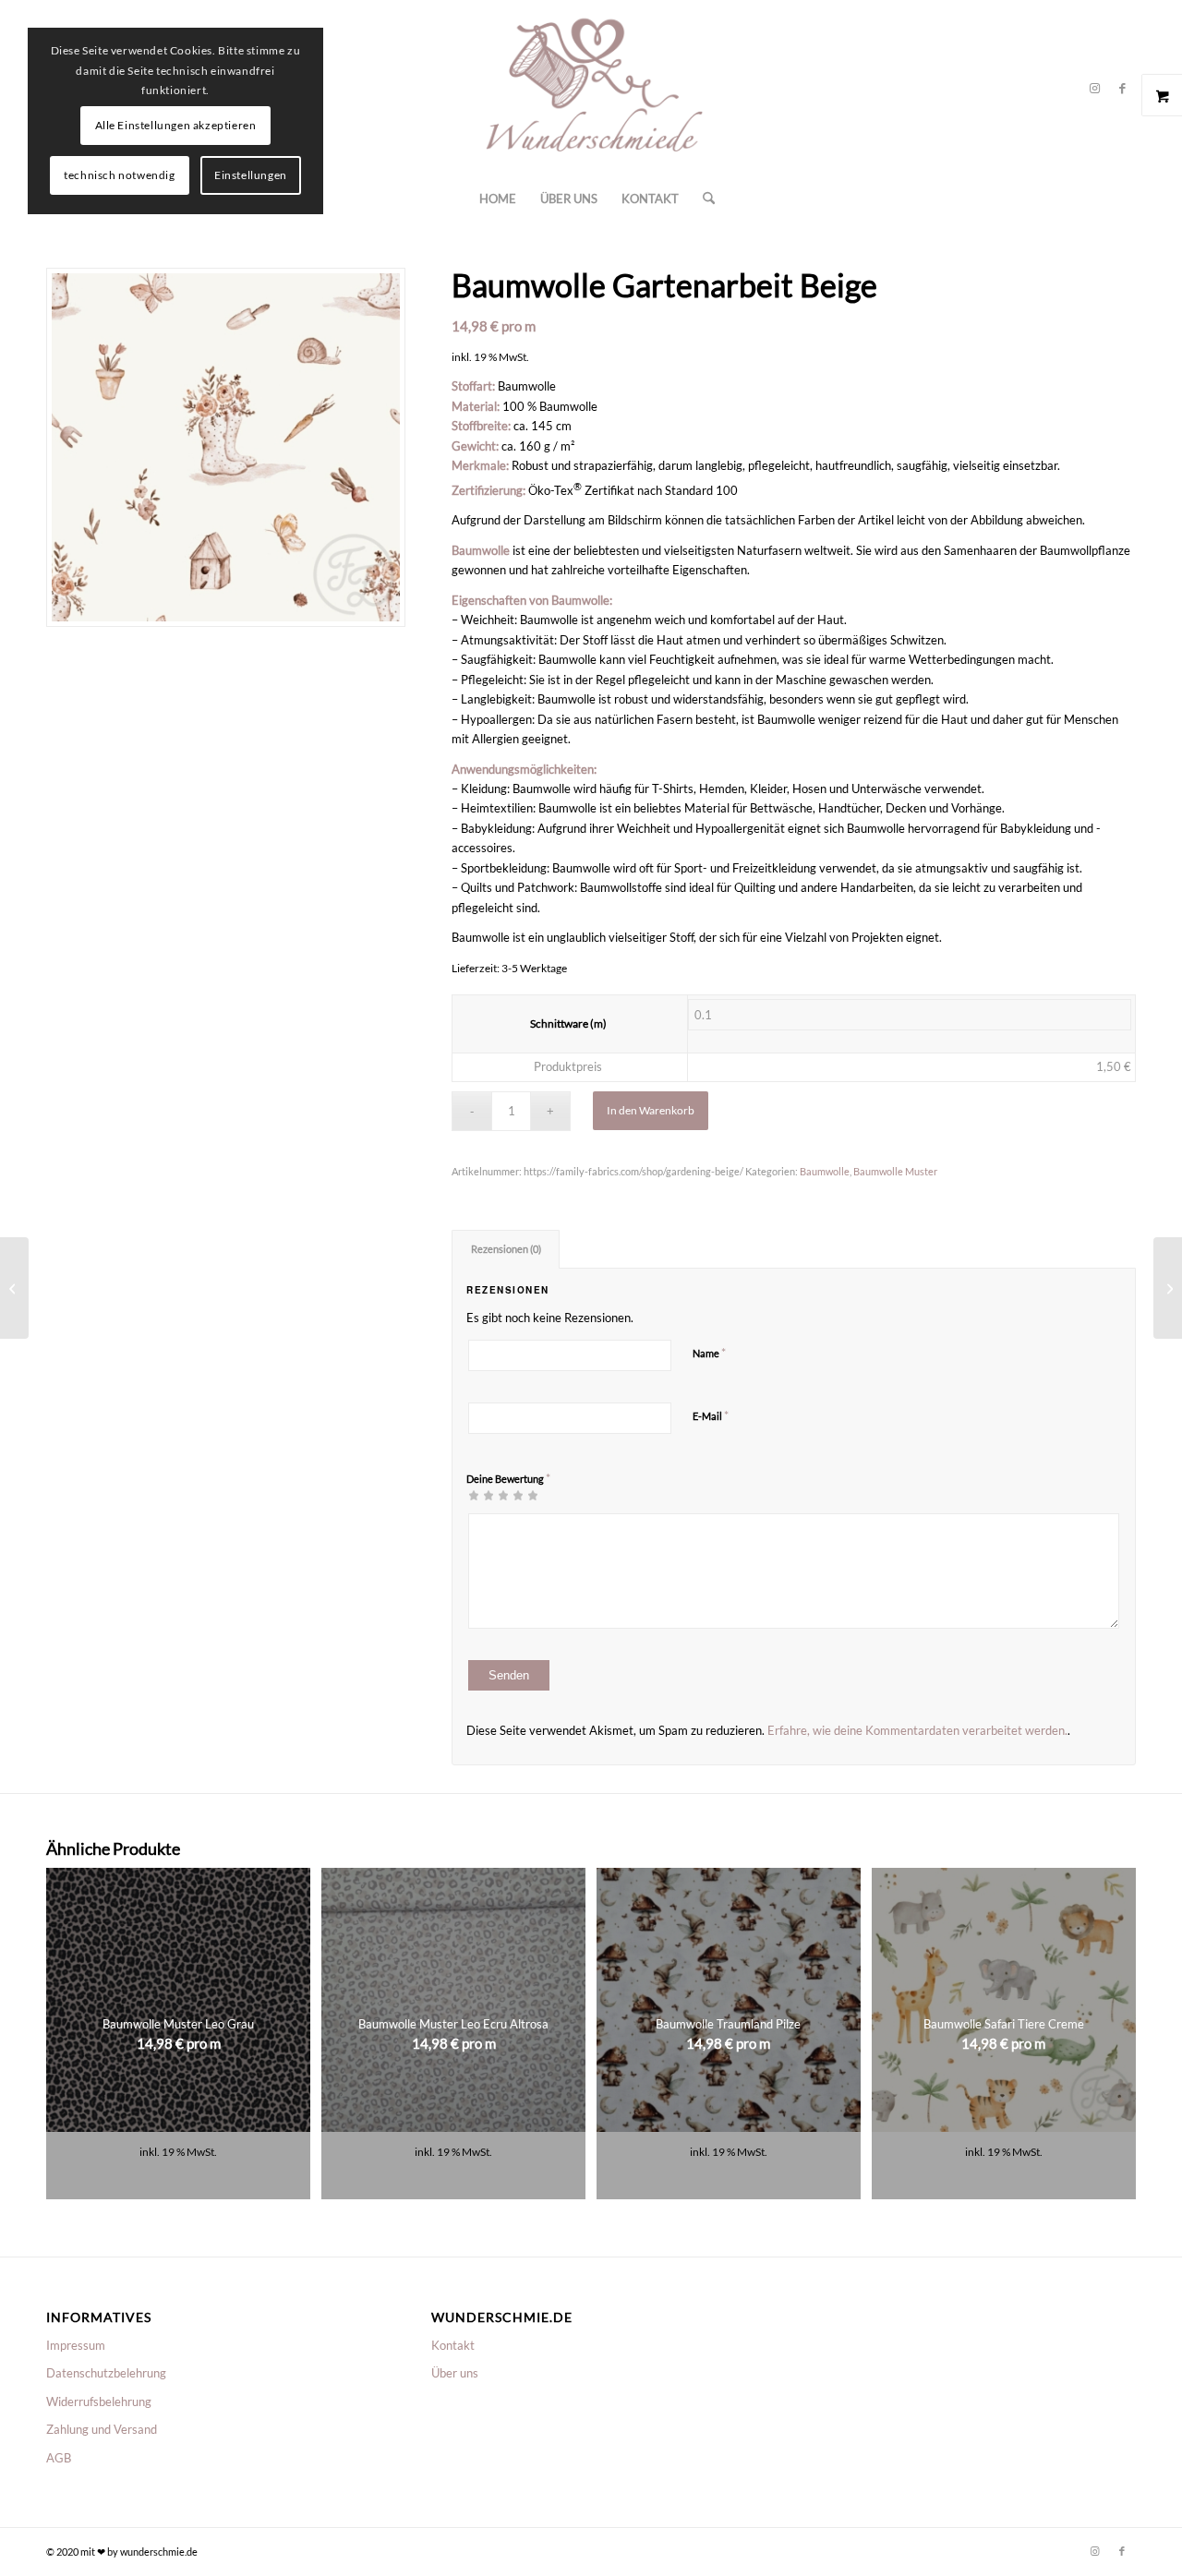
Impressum (76, 2345)
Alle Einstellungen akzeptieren (176, 125)
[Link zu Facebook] (1122, 88)
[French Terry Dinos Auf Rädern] (1168, 1288)
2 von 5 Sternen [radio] (481, 1495)
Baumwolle (825, 1171)
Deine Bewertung (508, 1478)
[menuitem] (498, 199)
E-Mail (711, 1415)
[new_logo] (591, 88)
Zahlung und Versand (102, 2429)
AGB (59, 2458)
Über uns (455, 2373)
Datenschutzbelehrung (106, 2373)
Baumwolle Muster (895, 1171)
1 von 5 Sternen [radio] (474, 1495)
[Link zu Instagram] (1094, 88)
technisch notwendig (119, 175)
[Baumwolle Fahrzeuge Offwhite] (14, 1288)
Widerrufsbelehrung (99, 2401)
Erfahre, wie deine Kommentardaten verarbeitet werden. (917, 1730)
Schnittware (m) (568, 1023)
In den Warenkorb (651, 1110)
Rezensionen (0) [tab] (506, 1249)
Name (709, 1353)
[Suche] (703, 199)
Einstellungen (251, 175)
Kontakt (453, 2345)
